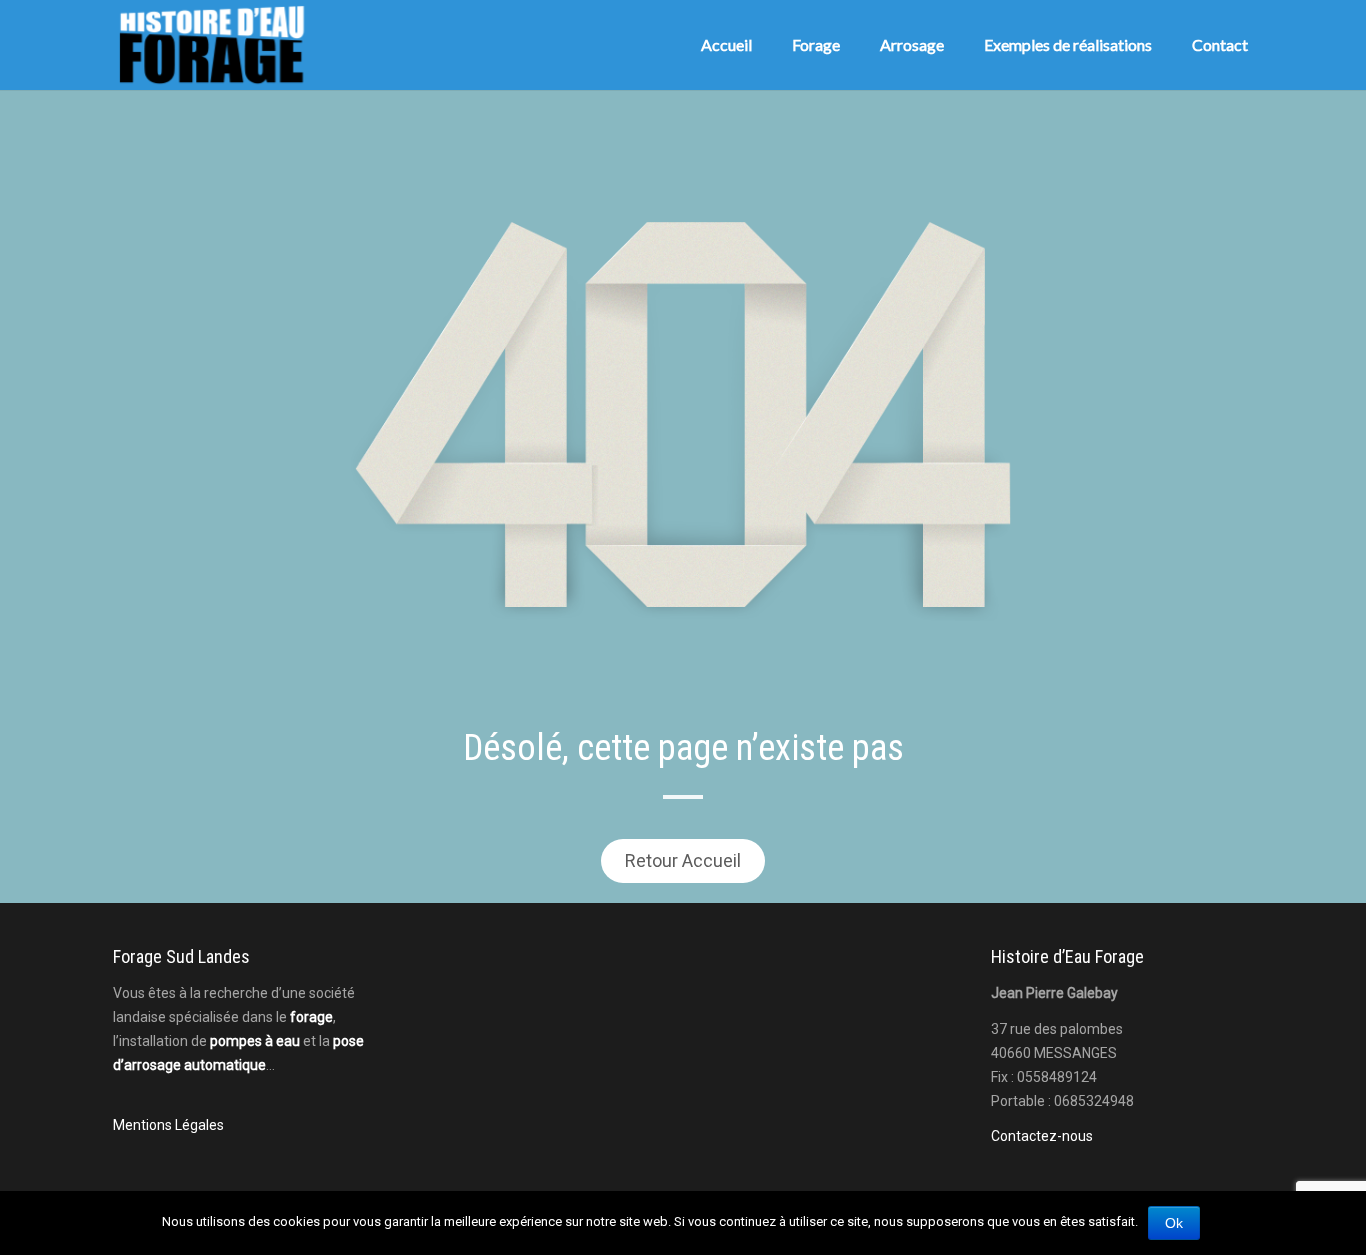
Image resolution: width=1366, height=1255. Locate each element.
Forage (816, 44)
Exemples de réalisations (1068, 44)
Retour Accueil (683, 860)
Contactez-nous (1042, 1136)
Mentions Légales (168, 1125)
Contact (1220, 44)
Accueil (726, 44)
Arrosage (912, 44)
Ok (1174, 1223)
